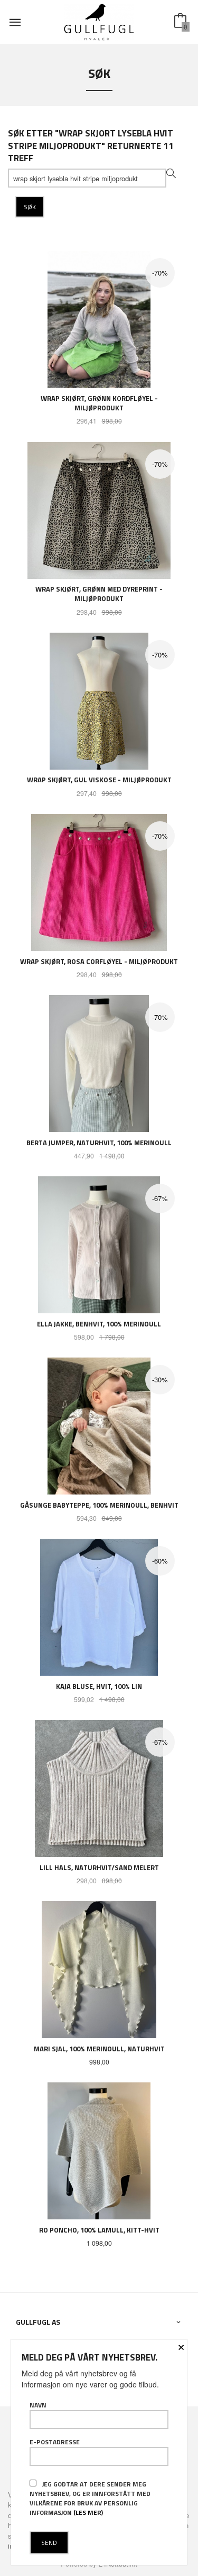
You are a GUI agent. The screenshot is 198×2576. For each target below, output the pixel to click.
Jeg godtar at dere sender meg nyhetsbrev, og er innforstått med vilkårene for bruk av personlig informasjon (90, 2498)
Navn (38, 2405)
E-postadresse (55, 2442)
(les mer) (88, 2513)
